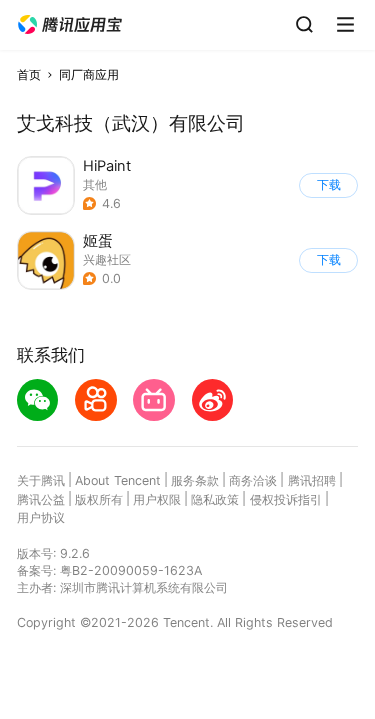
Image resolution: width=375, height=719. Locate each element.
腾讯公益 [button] (41, 499)
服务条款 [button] (195, 480)
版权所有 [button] (99, 499)
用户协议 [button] (41, 517)
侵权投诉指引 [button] (286, 499)
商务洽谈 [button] (253, 480)
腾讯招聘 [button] (312, 480)
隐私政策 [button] (215, 499)
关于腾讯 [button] (41, 480)
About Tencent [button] (118, 480)
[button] (70, 25)
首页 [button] (29, 74)
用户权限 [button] (157, 499)
